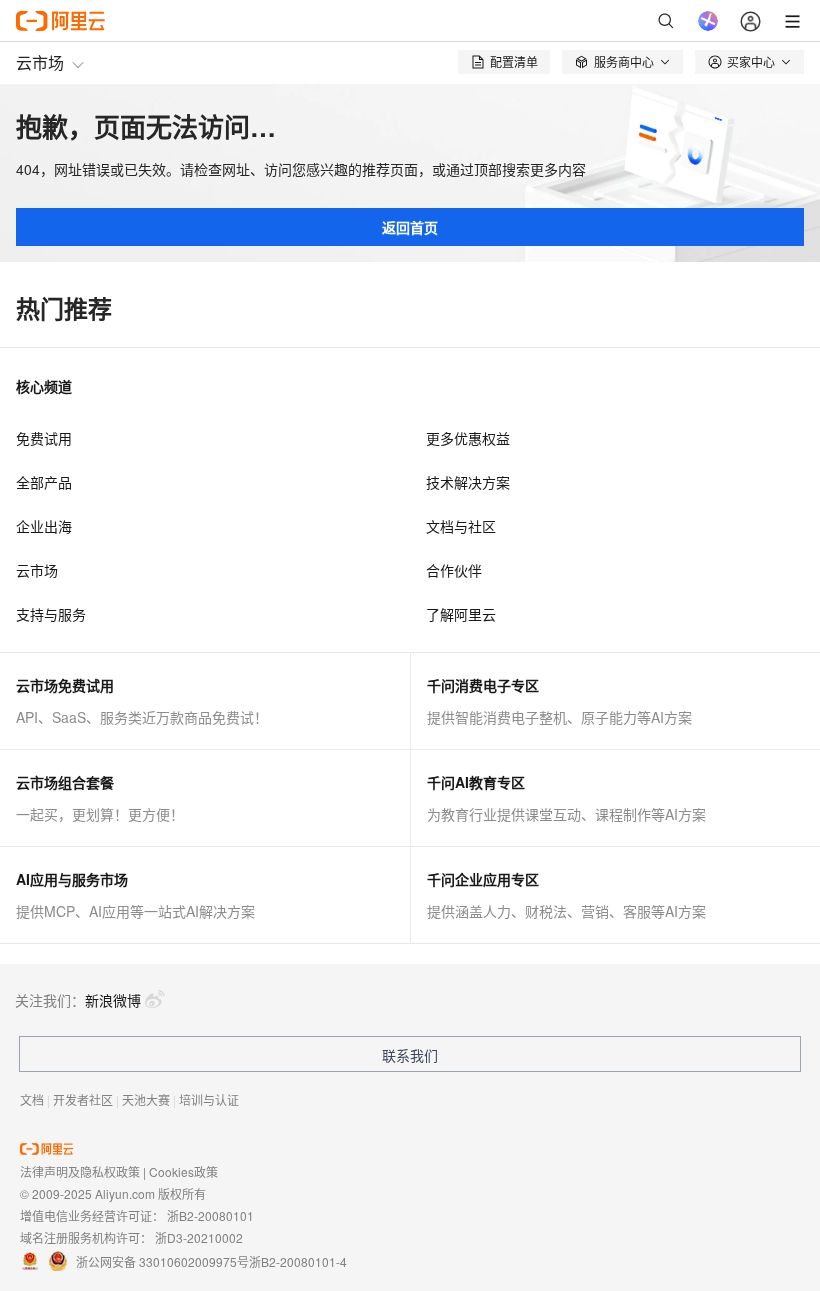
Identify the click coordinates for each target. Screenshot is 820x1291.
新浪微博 (113, 1000)
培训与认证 (209, 1099)
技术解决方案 (468, 482)
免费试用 (44, 438)
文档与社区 (461, 526)
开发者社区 (83, 1099)
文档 (32, 1099)
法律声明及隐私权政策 (80, 1171)
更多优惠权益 (468, 438)
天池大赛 (146, 1099)
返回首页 (410, 227)
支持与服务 (51, 614)
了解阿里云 (461, 614)
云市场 (40, 62)
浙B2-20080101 (210, 1215)
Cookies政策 (183, 1171)
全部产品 (44, 482)
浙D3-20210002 (199, 1237)
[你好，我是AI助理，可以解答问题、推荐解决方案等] (708, 21)
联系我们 (410, 1055)
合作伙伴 (454, 570)
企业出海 (44, 526)
